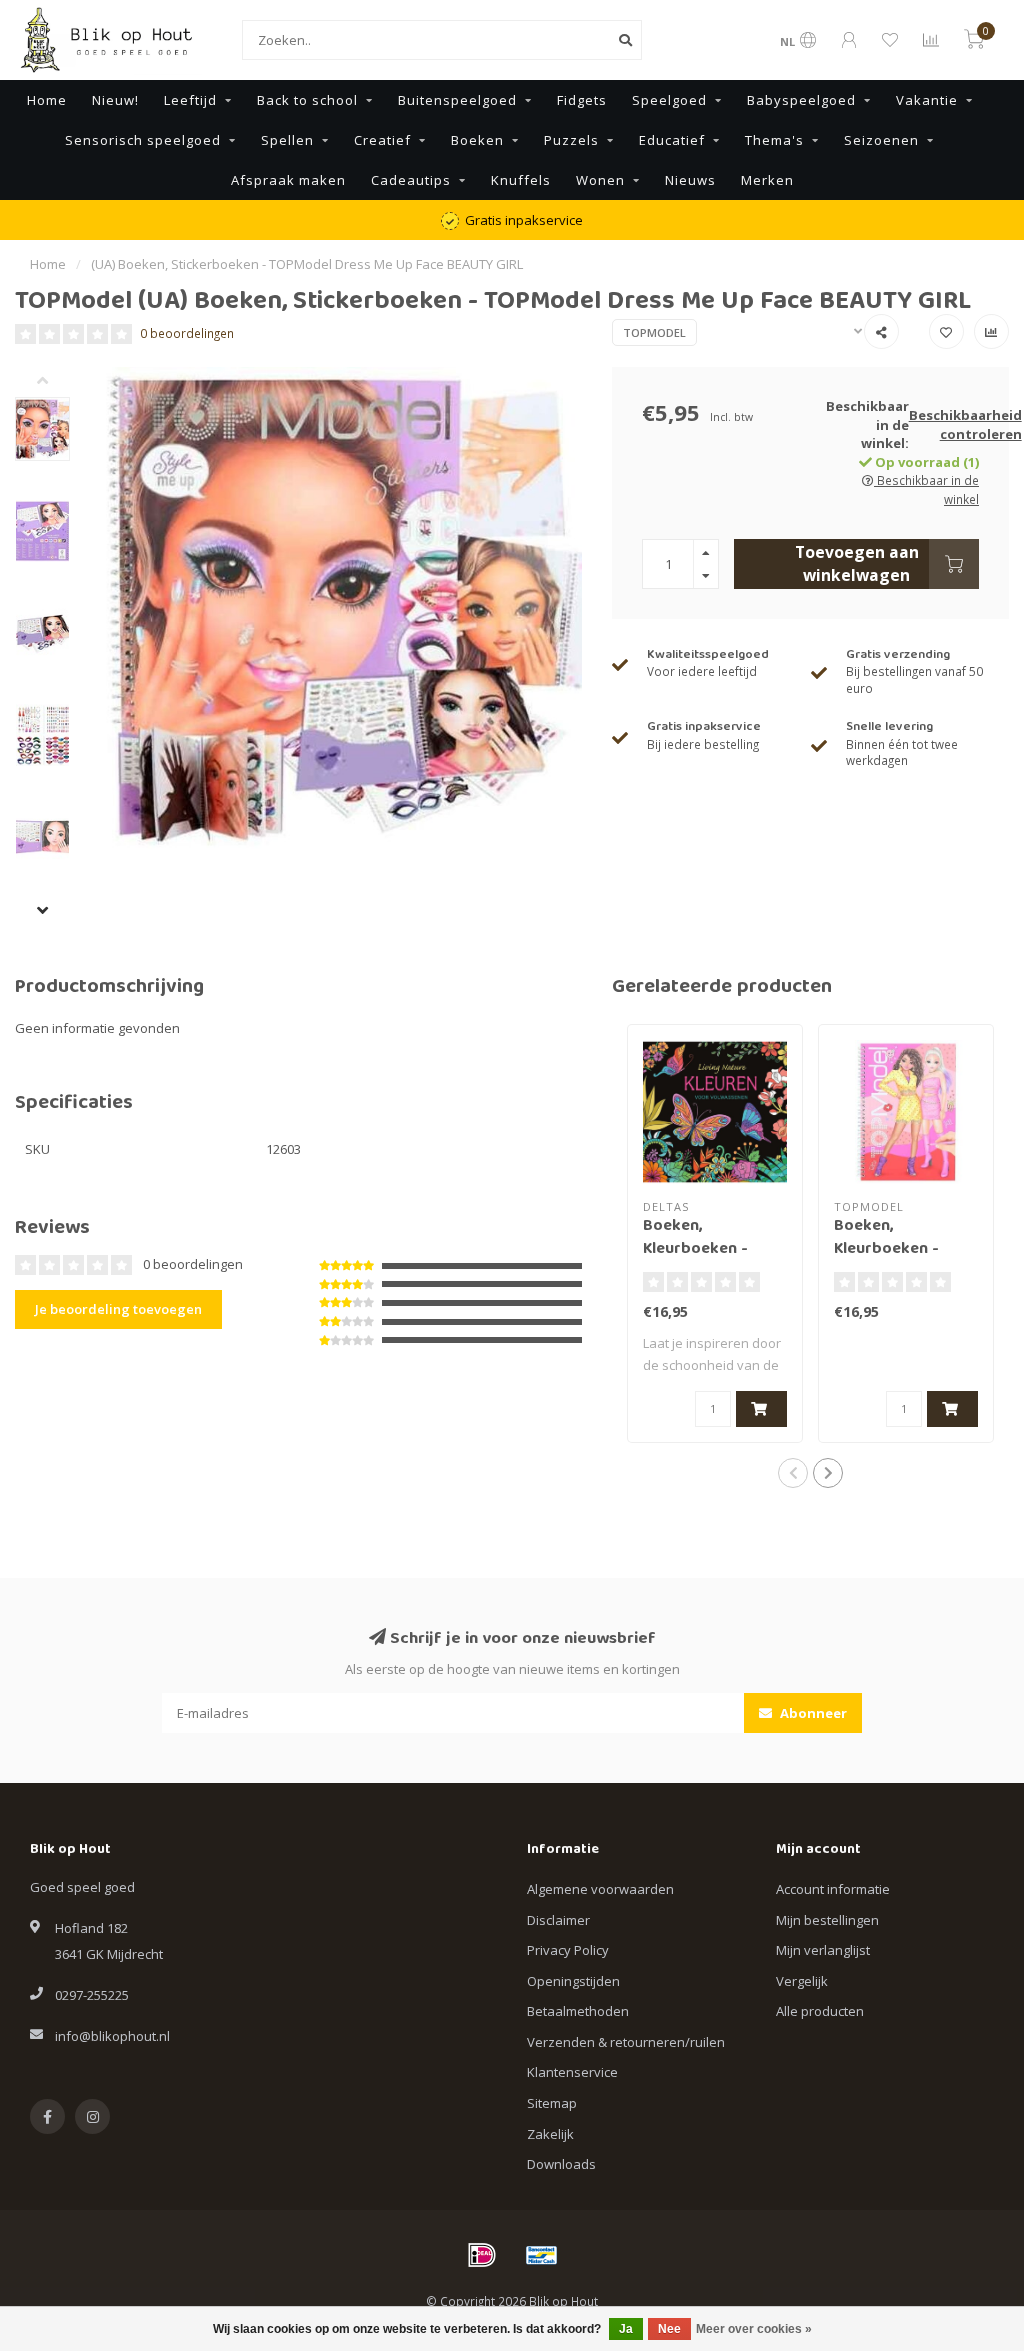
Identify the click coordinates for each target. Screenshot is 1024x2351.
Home (47, 100)
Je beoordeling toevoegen (118, 1309)
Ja (626, 2329)
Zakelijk (550, 2134)
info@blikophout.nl (112, 2036)
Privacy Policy (568, 1950)
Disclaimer (558, 1920)
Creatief (382, 140)
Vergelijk (802, 1981)
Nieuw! (115, 100)
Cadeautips (411, 180)
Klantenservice (572, 2072)
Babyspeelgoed (801, 100)
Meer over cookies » (754, 2329)
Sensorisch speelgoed (143, 140)
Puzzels (571, 140)
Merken (767, 180)
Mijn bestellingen (827, 1920)
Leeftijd (190, 100)
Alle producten (820, 2011)
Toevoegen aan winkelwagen (857, 563)
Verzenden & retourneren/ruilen (626, 2042)
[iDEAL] (482, 2255)
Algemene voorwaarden (600, 1889)
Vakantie (927, 100)
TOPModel (654, 332)
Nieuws (690, 180)
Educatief (672, 140)
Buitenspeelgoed (457, 100)
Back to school (307, 100)
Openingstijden (573, 1981)
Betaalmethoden (578, 2011)
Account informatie (833, 1889)
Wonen (600, 180)
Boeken (477, 140)
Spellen (287, 140)
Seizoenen (881, 140)
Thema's (774, 140)
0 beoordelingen (187, 333)
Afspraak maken (288, 180)
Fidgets (582, 100)
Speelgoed (669, 100)
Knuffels (521, 180)
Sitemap (552, 2103)
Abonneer (812, 1713)
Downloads (561, 2164)
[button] (57, 382)
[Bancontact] (542, 2255)
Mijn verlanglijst (823, 1950)
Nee (669, 2329)
